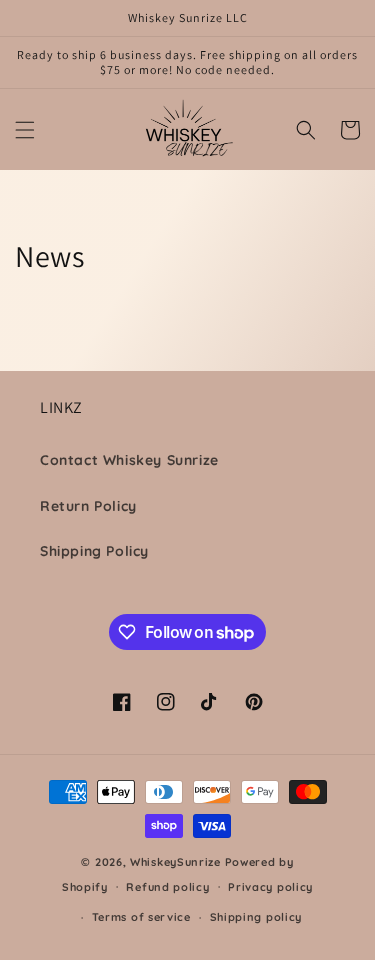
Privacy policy (270, 887)
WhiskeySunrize (175, 862)
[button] (25, 130)
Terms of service (141, 917)
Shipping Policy (94, 551)
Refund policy (167, 887)
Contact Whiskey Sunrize (129, 460)
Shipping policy (256, 917)
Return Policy (88, 506)
